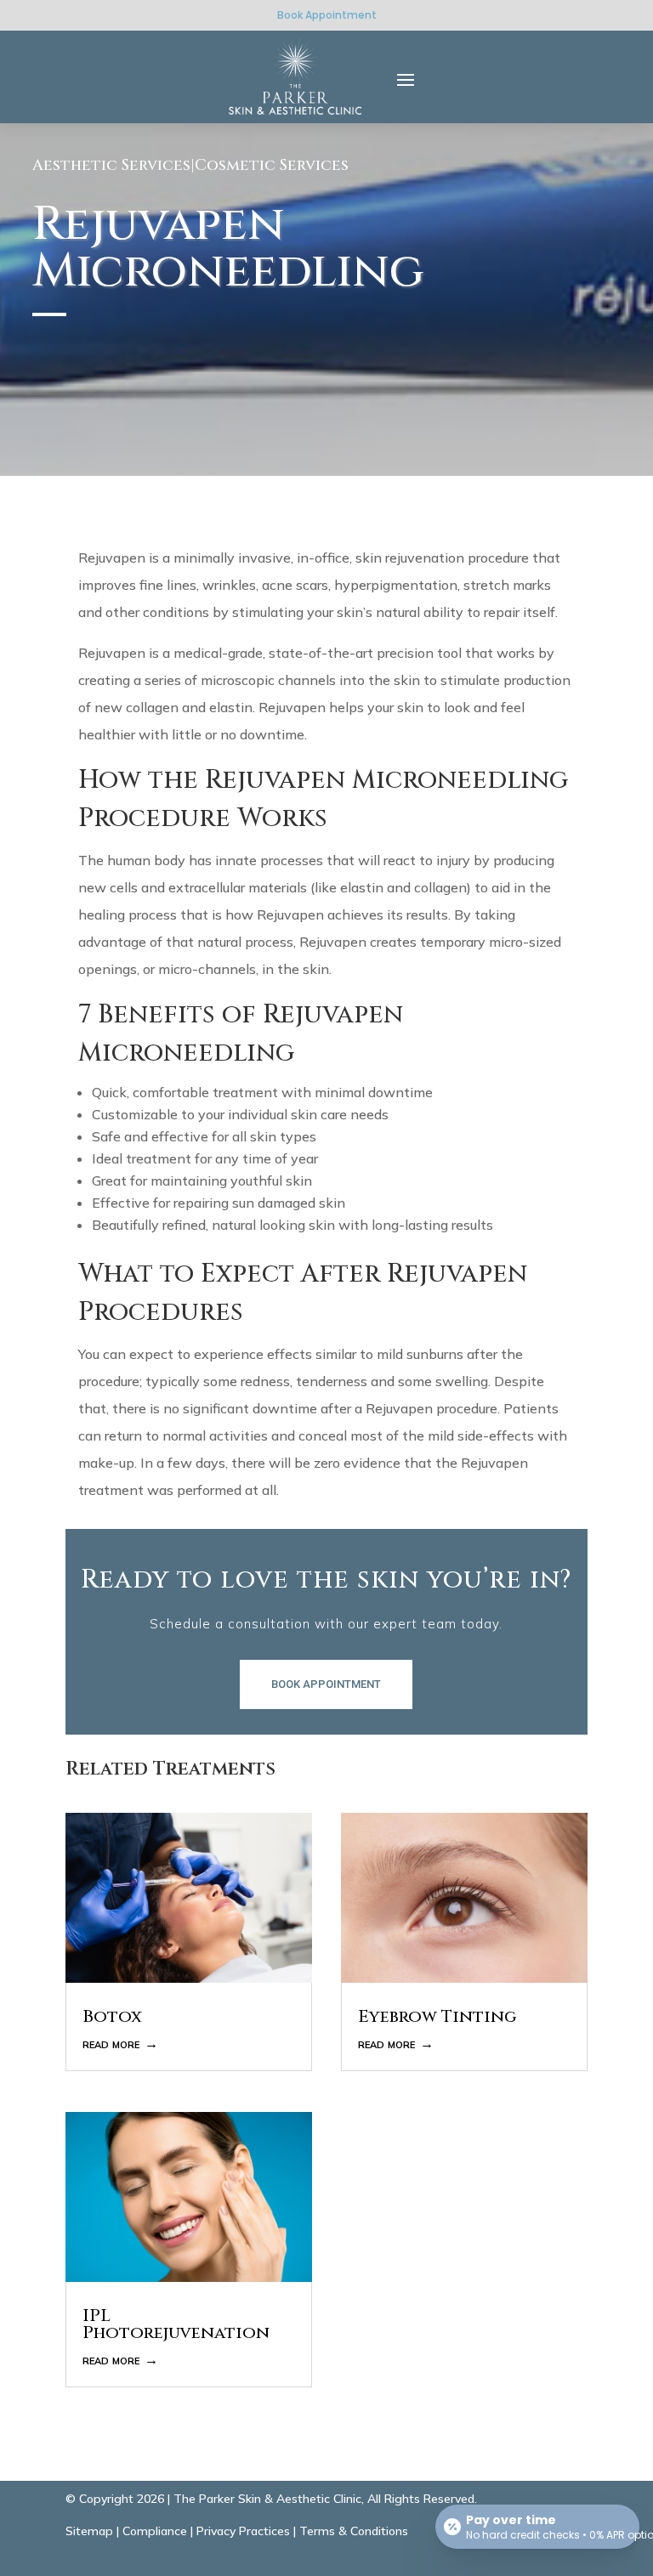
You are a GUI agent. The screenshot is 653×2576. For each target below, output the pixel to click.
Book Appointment (327, 15)
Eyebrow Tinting (437, 2016)
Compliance (155, 2531)
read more (111, 2043)
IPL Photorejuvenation (176, 2324)
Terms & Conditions (354, 2531)
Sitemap (89, 2531)
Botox (112, 2016)
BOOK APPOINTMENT (326, 1684)
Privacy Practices (243, 2531)
